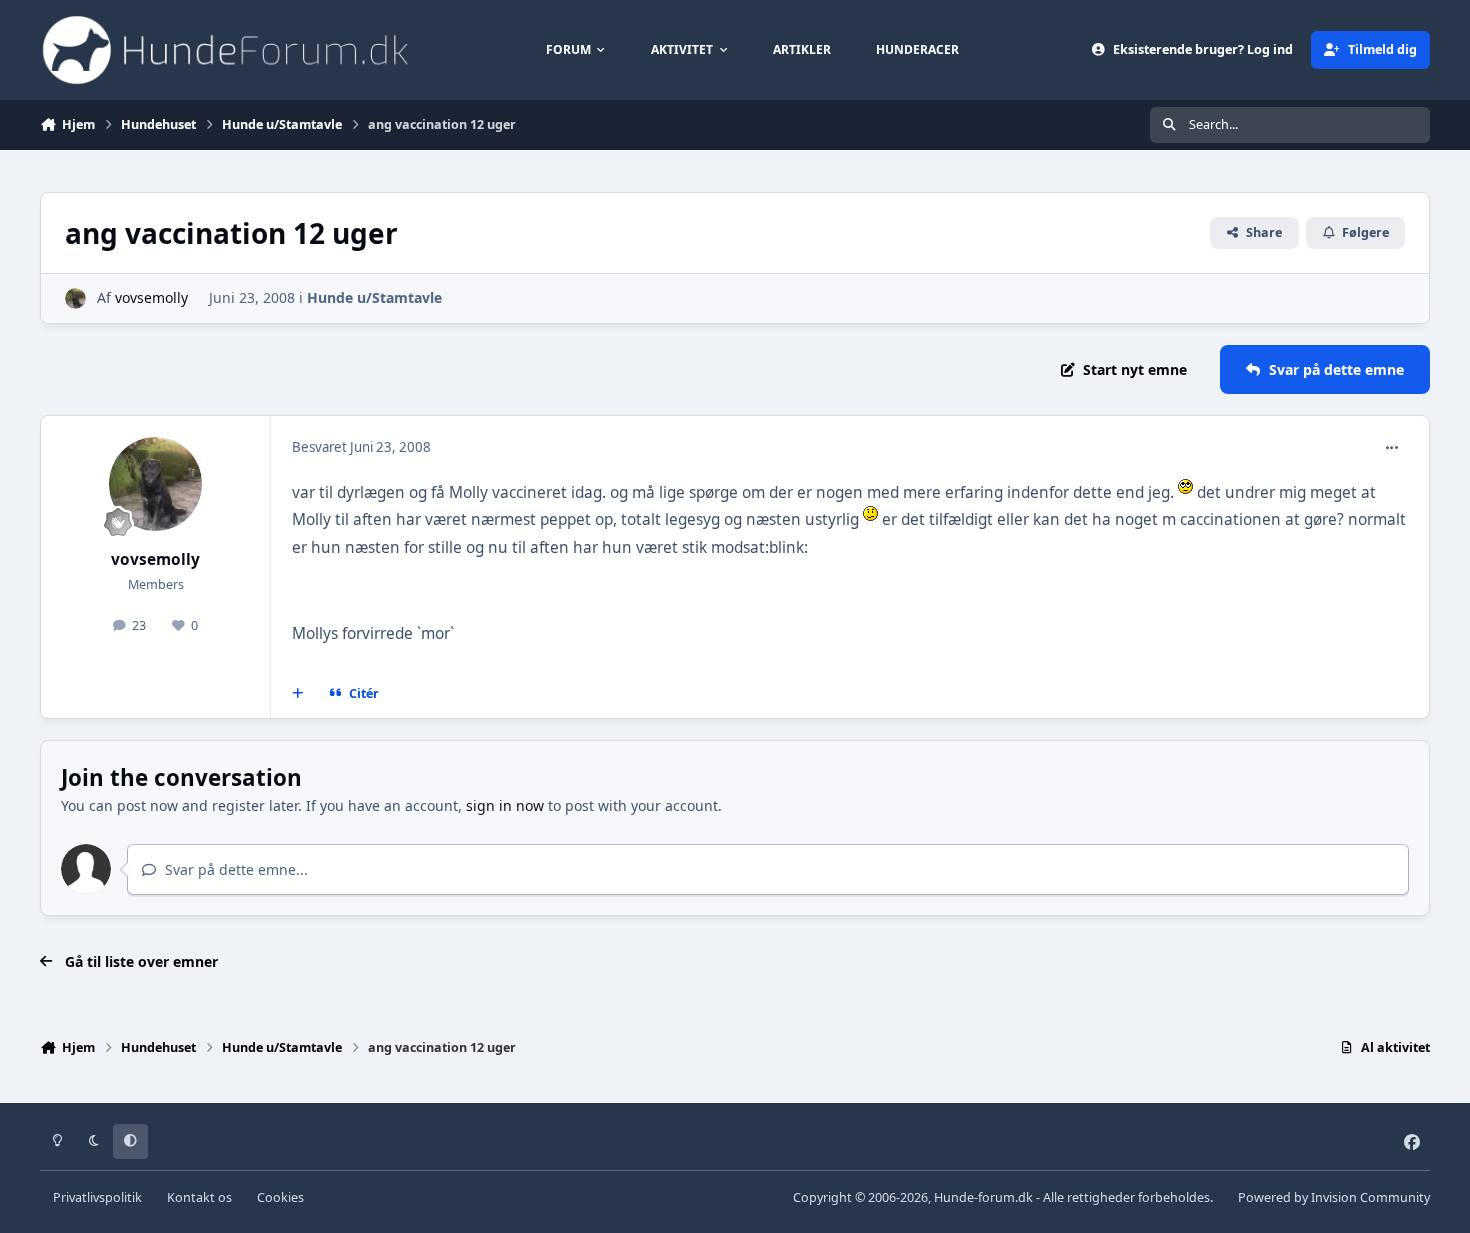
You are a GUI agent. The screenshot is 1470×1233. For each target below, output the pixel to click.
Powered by (1334, 1197)
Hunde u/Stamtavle (374, 297)
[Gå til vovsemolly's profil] (75, 298)
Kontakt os (199, 1197)
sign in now (505, 805)
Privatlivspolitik (97, 1197)
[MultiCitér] (298, 694)
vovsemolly (151, 297)
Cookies (280, 1197)
